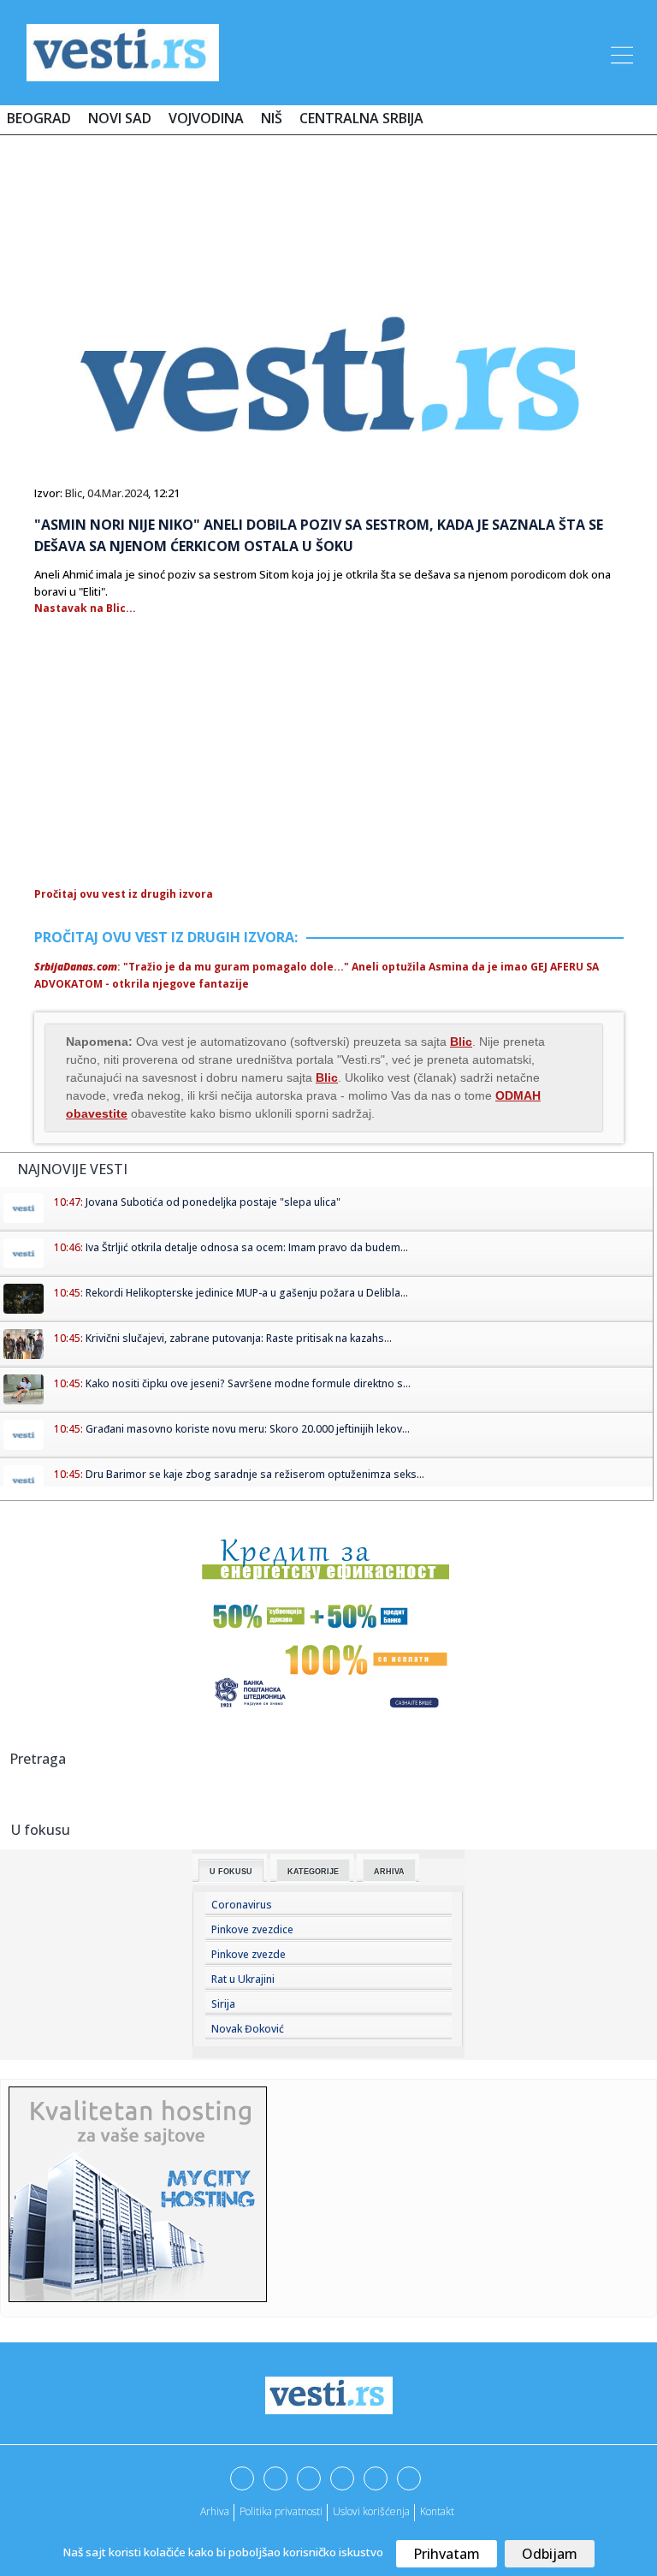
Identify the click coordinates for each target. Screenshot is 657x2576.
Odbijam (550, 2554)
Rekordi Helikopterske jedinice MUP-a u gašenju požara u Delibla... (247, 1293)
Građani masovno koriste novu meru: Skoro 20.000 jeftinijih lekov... (248, 1429)
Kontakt (437, 2511)
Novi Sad (120, 118)
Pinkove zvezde (249, 1954)
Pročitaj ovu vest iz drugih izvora (124, 894)
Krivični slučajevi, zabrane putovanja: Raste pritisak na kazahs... (239, 1338)
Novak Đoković (248, 2029)
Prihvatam (447, 2554)
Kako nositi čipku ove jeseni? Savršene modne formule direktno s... (248, 1383)
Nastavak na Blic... (85, 608)
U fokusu (231, 1872)
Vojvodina (206, 118)
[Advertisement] (328, 199)
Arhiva (389, 1872)
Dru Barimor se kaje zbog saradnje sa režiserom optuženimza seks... (255, 1474)
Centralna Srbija (361, 118)
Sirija (223, 2004)
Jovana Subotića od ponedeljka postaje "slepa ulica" (213, 1202)
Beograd (39, 118)
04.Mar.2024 (118, 493)
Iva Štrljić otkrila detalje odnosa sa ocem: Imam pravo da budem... (247, 1247)
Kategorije (313, 1872)
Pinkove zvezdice (252, 1929)
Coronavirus (242, 1905)
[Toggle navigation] (620, 52)
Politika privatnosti (281, 2511)
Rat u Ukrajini (243, 1979)
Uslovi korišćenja (371, 2511)
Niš (272, 118)
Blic (74, 493)
